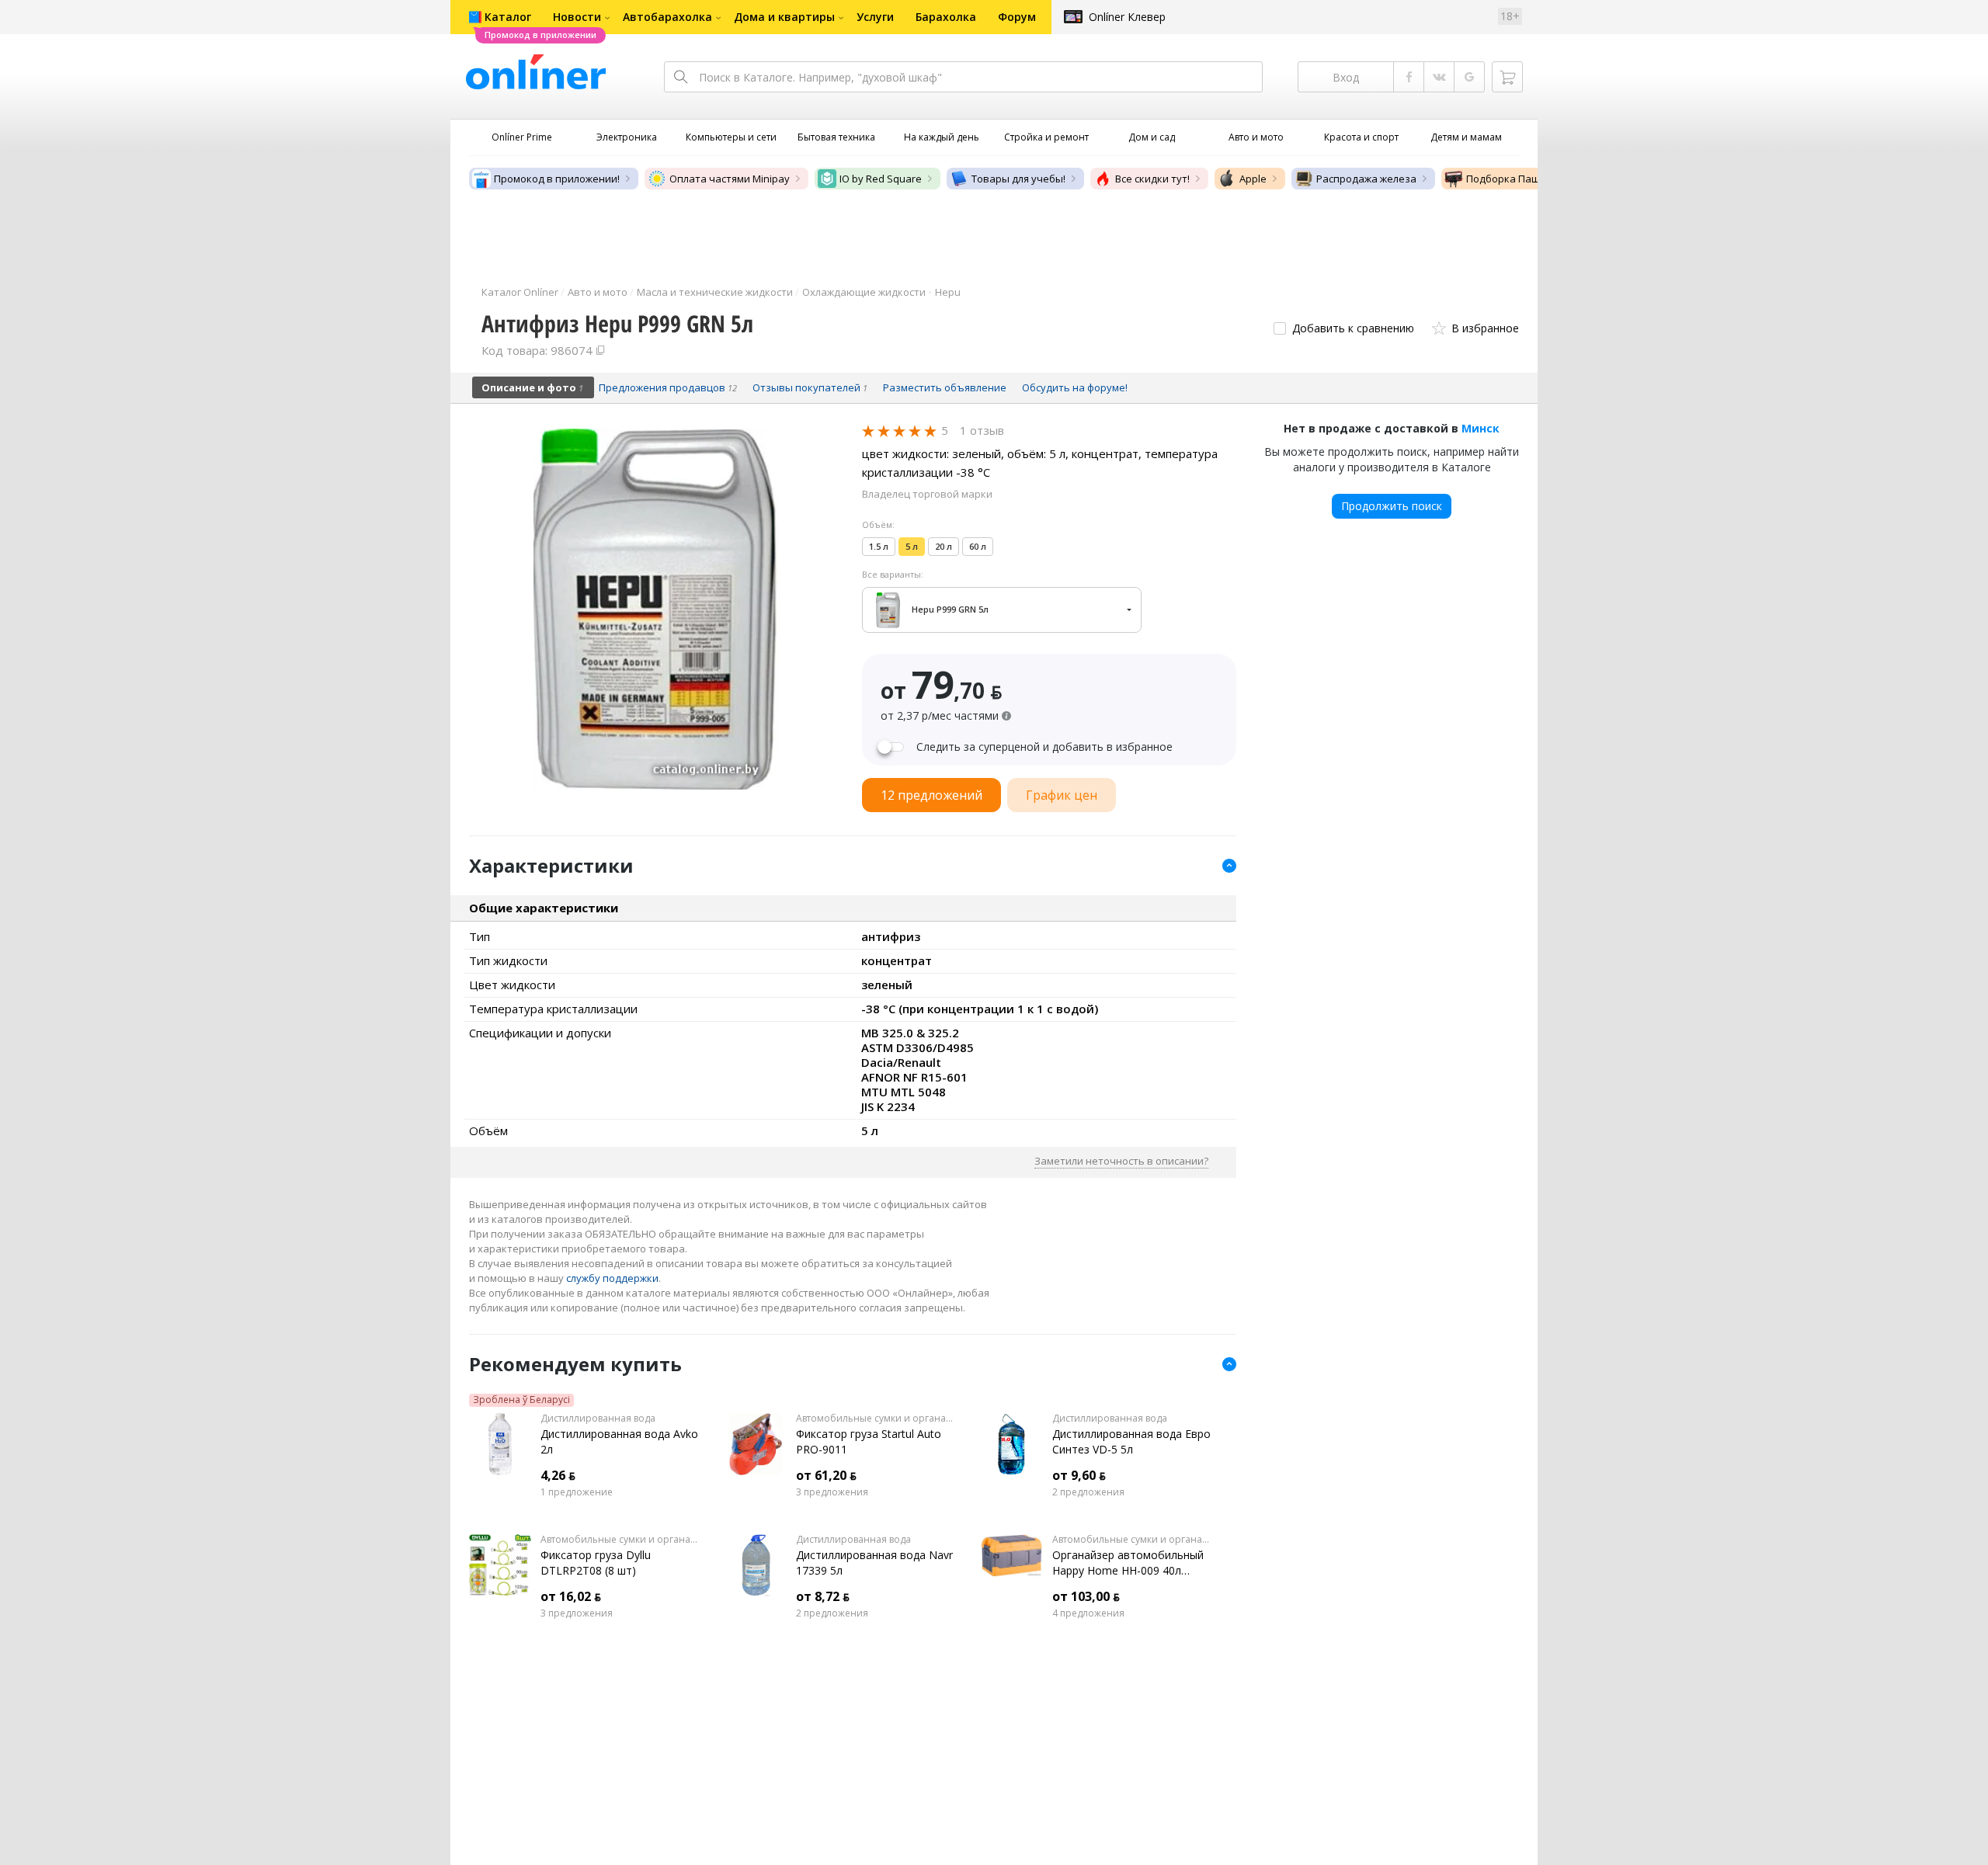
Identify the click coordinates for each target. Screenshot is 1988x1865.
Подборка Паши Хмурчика (1532, 179)
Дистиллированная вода (598, 1419)
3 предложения (832, 1492)
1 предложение (577, 1492)
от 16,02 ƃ (571, 1596)
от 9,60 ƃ (1079, 1475)
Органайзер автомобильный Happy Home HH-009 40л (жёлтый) (1128, 1563)
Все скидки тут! (1152, 179)
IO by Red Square (881, 179)
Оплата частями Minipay (730, 179)
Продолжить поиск (1392, 506)
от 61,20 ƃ (826, 1475)
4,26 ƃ (558, 1475)
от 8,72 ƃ (823, 1596)
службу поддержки (612, 1278)
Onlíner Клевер (1127, 17)
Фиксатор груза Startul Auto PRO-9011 (869, 1441)
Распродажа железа (1366, 179)
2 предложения (1088, 1492)
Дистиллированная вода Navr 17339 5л (874, 1563)
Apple (1253, 179)
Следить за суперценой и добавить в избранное (1044, 747)
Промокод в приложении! (557, 179)
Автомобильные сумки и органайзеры (876, 1419)
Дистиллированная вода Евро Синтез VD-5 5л (1131, 1441)
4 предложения (1088, 1613)
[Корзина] (1507, 77)
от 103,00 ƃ (1086, 1596)
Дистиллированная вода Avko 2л (619, 1441)
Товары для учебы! (1018, 179)
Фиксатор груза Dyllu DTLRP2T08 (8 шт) (596, 1563)
